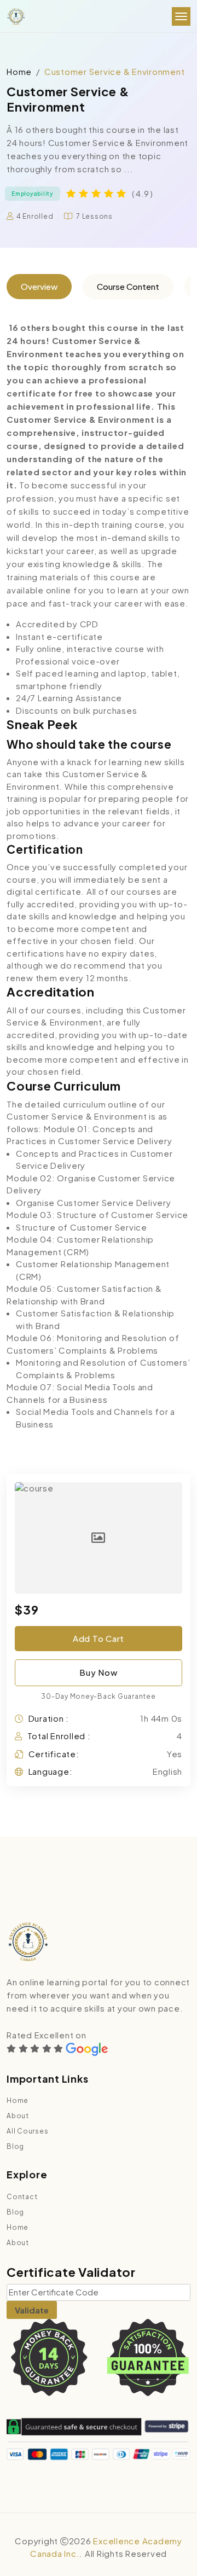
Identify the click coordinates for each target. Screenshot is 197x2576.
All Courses (27, 2131)
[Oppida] (16, 17)
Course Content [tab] (128, 286)
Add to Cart (99, 1638)
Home (19, 71)
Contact (22, 2197)
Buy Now (98, 1672)
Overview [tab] (39, 286)
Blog (15, 2146)
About (18, 2116)
